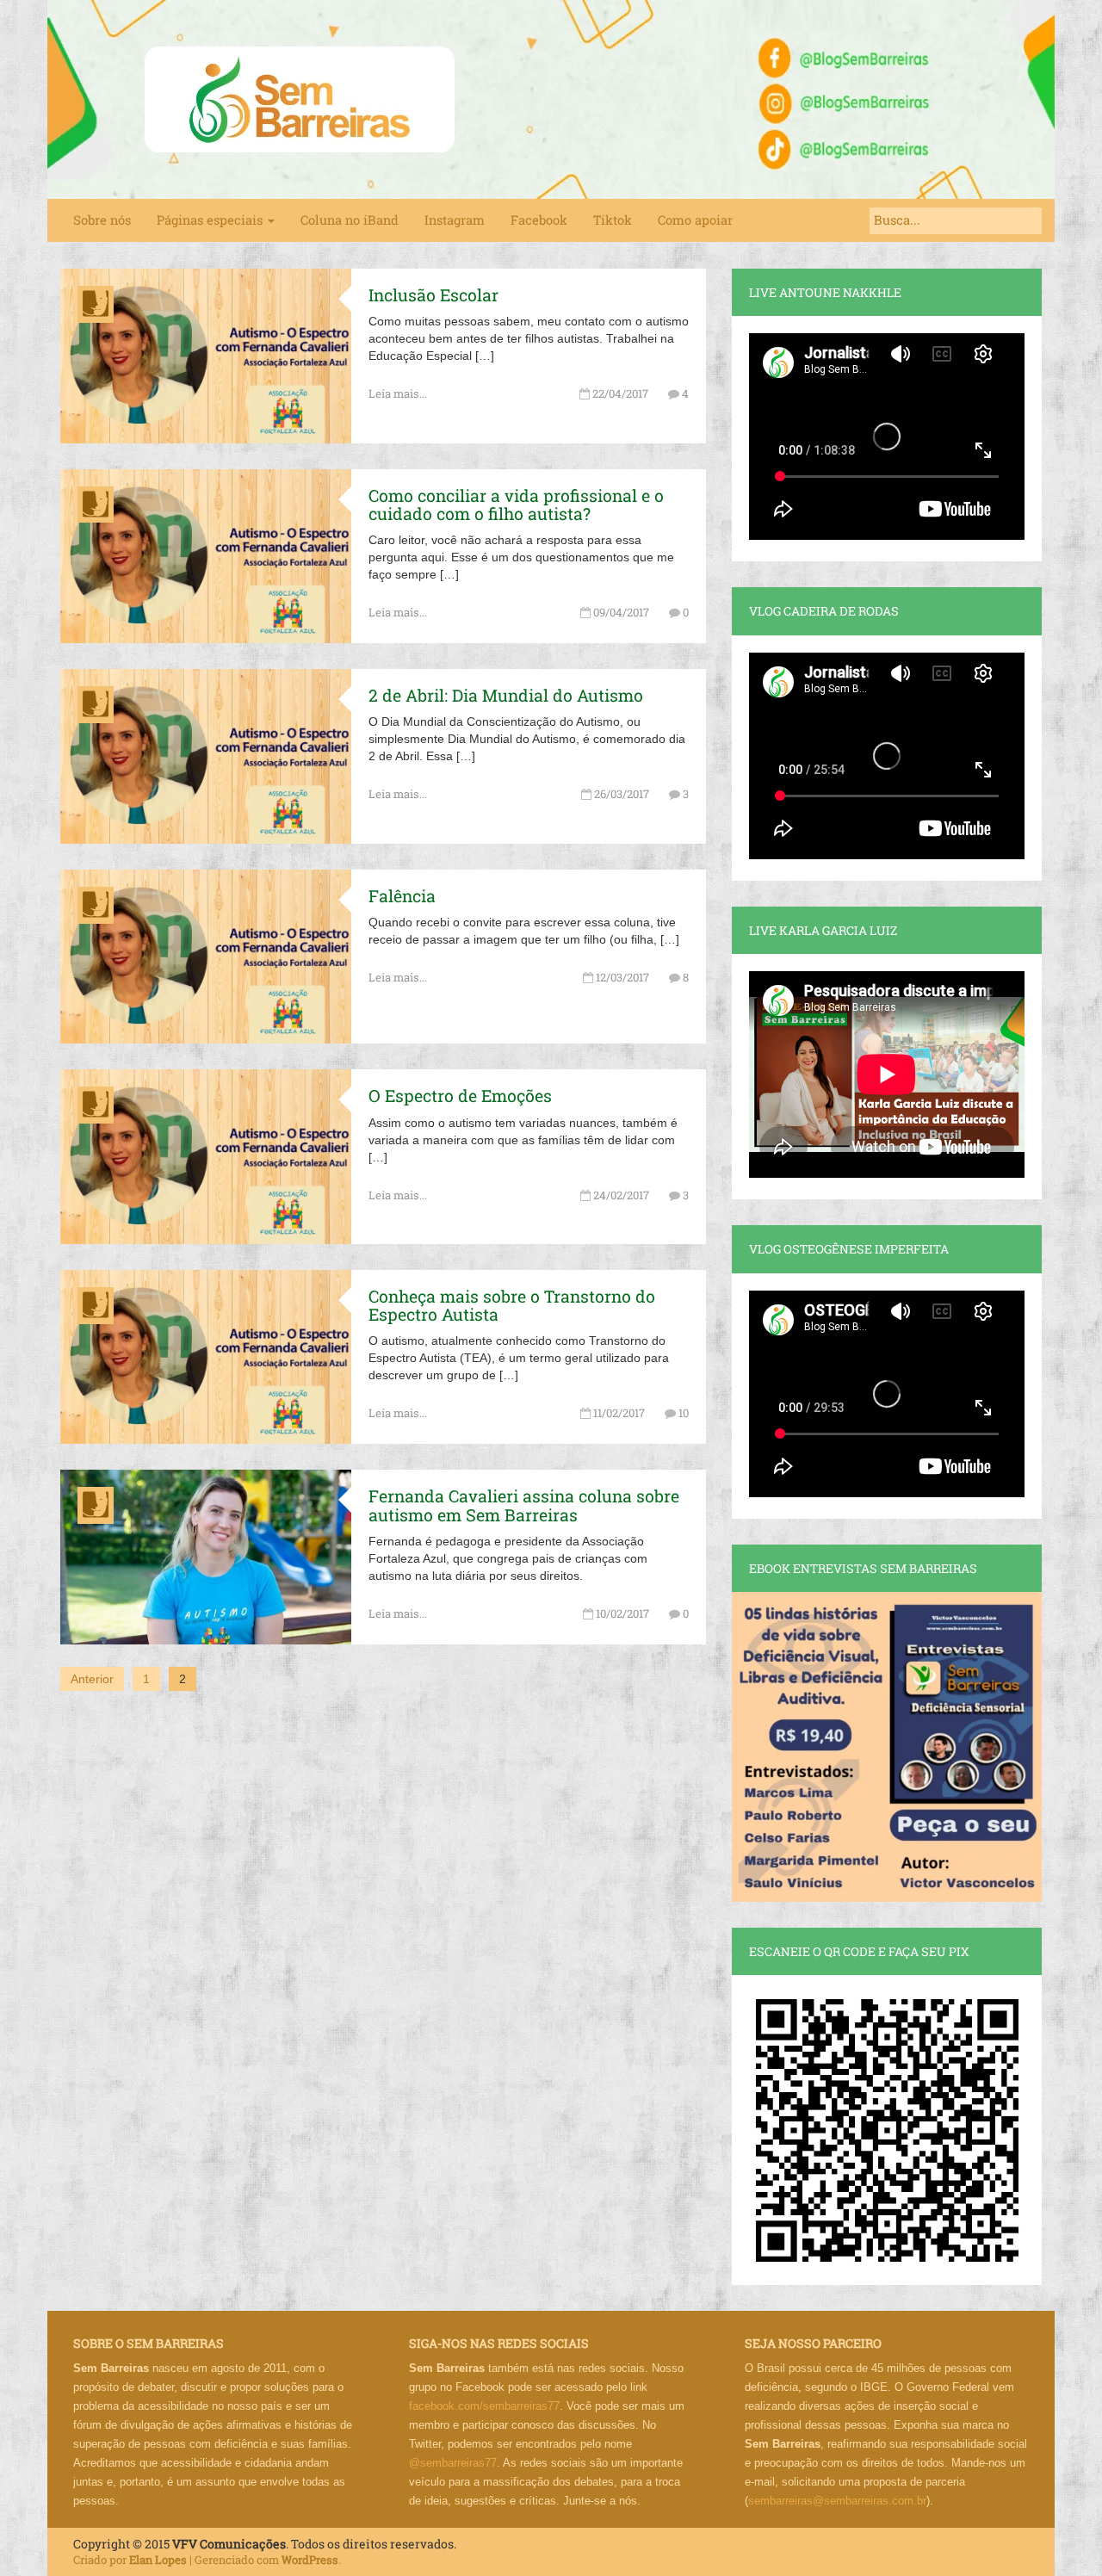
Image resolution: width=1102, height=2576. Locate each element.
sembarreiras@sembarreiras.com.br (837, 2501)
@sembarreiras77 (453, 2463)
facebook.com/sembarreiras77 (484, 2406)
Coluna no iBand (350, 220)
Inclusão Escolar (433, 295)
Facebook (539, 220)
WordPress (310, 2560)
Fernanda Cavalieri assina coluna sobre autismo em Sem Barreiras (524, 1505)
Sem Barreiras (300, 99)
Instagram (455, 220)
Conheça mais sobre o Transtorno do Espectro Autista (512, 1305)
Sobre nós (102, 220)
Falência (402, 896)
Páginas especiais (211, 220)
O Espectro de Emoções (460, 1096)
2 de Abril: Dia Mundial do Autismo (506, 695)
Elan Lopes (158, 2560)
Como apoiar (695, 220)
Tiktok (613, 220)
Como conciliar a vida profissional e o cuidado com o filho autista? (516, 505)
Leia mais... (398, 393)
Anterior (92, 1679)
